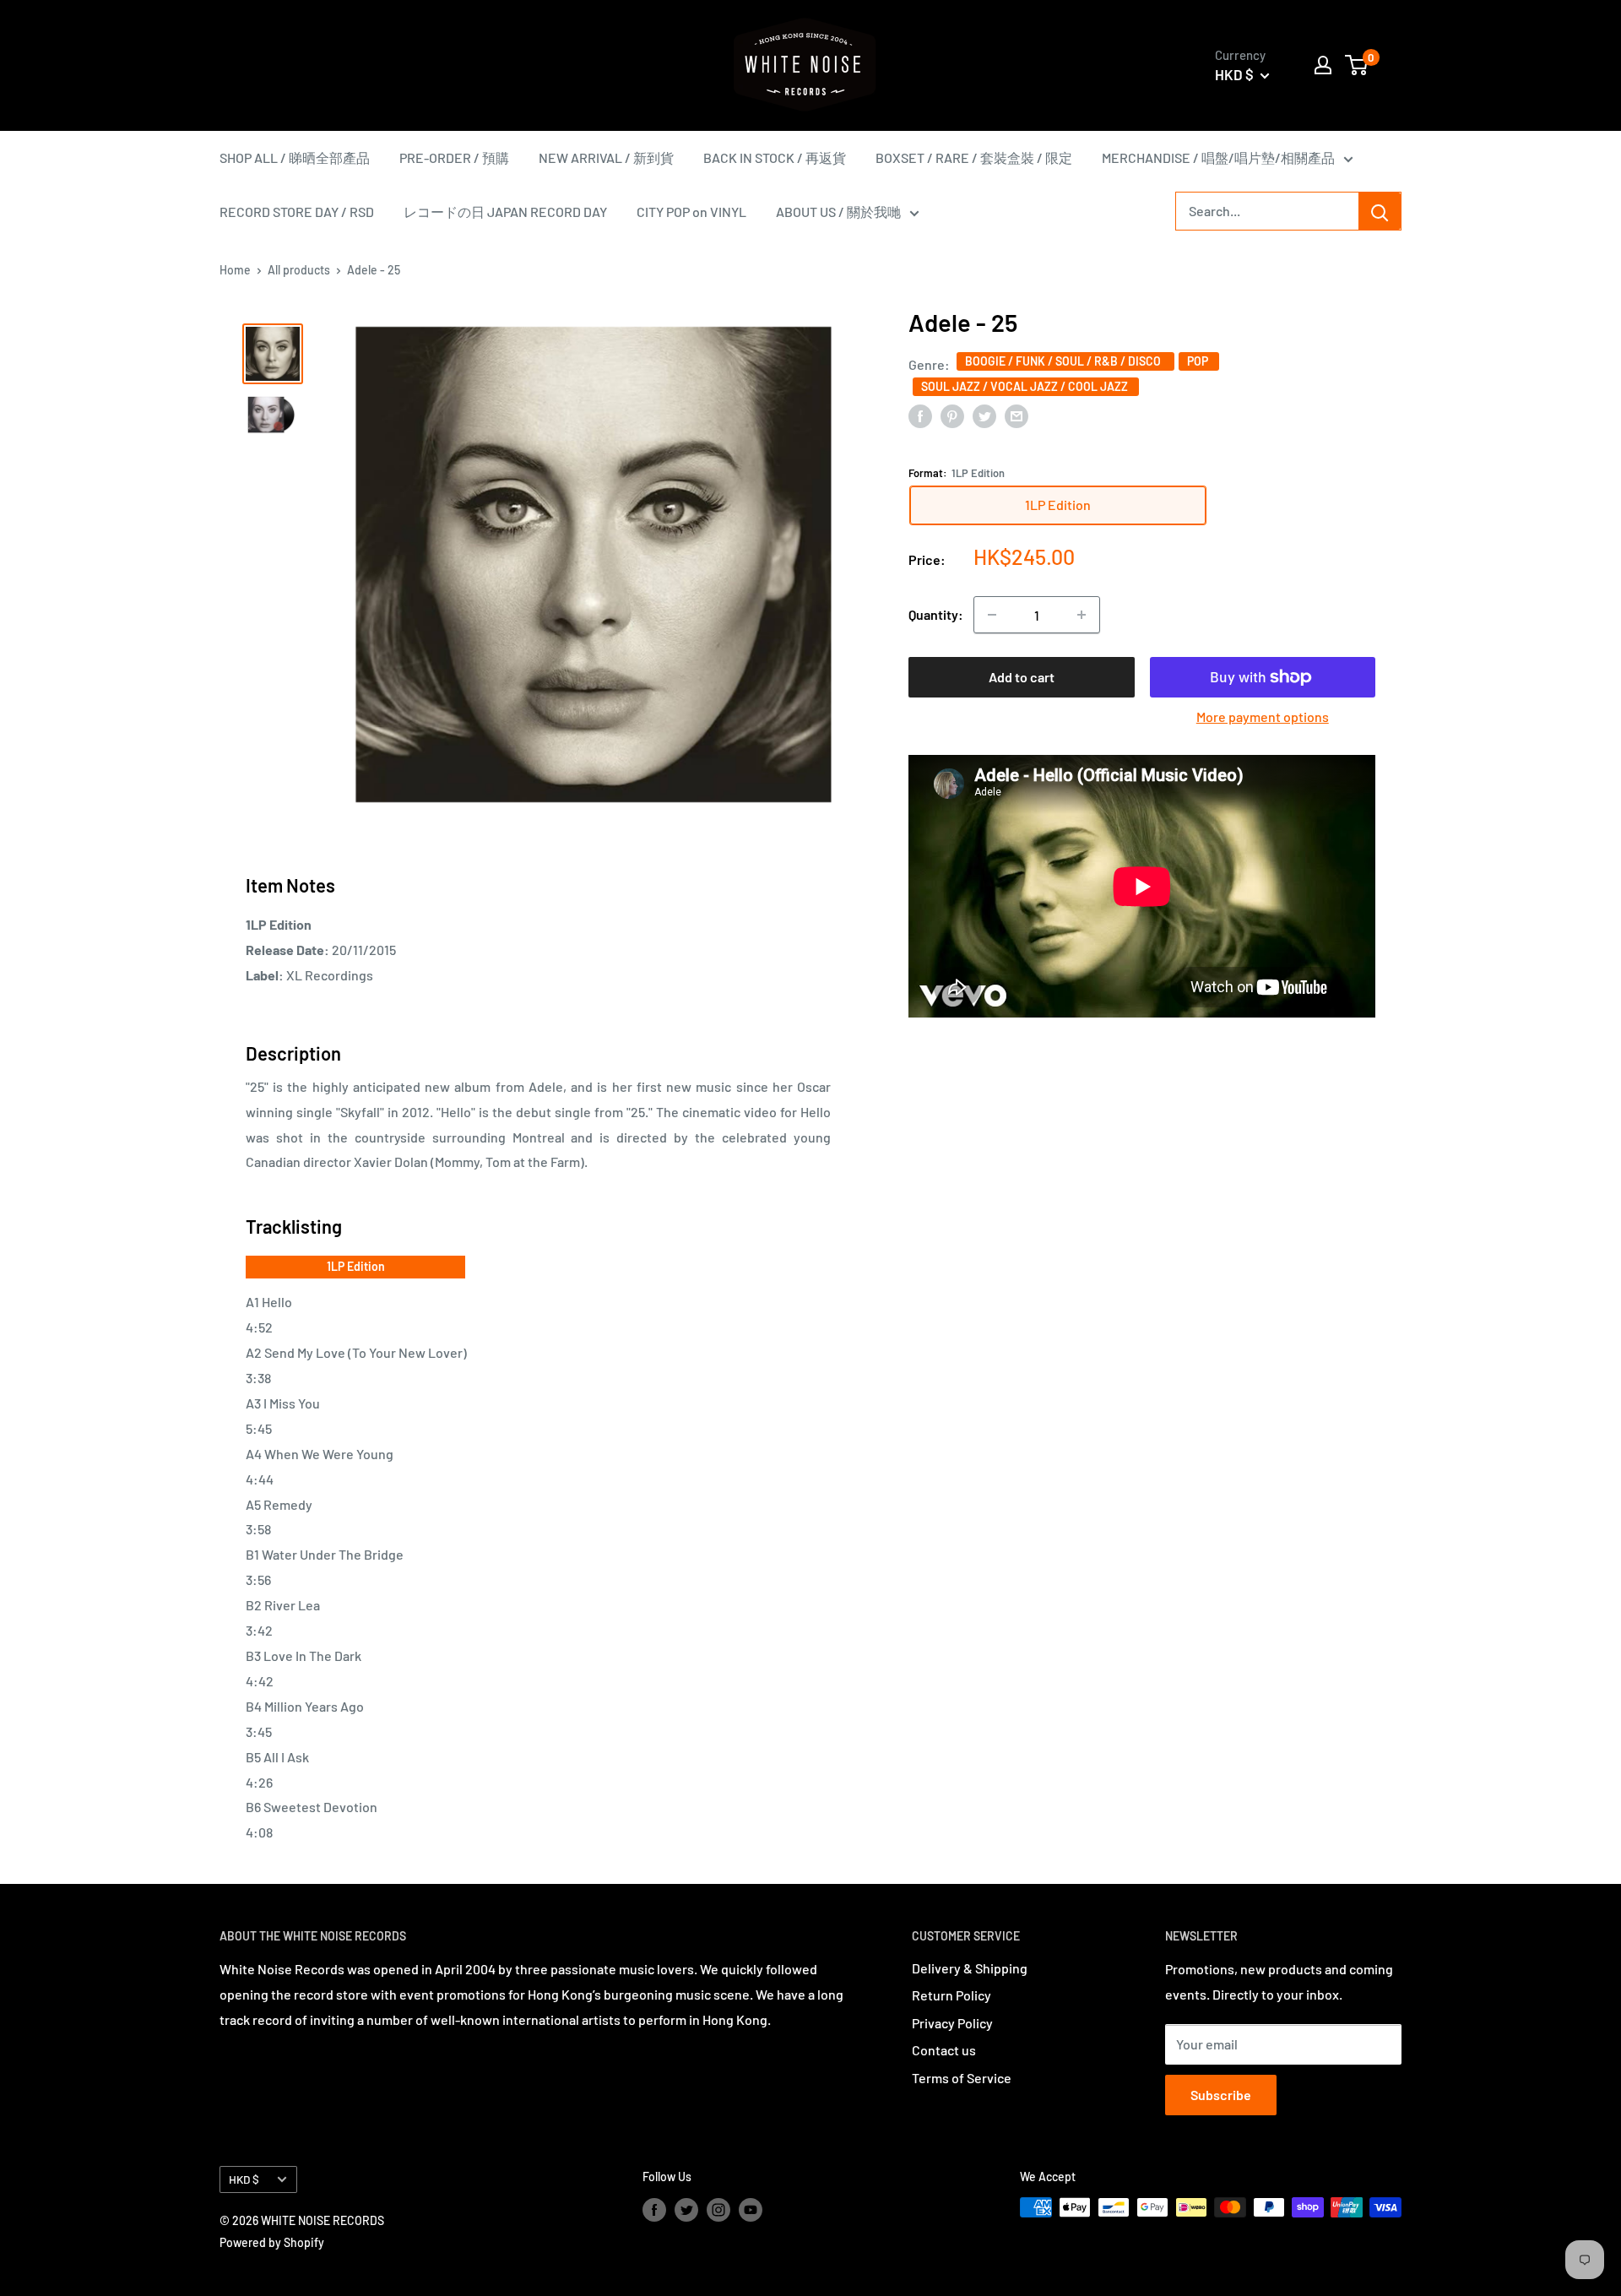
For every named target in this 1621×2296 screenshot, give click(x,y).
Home (235, 270)
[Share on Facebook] (920, 415)
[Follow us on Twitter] (686, 2209)
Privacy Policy (952, 2023)
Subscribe (1221, 2095)
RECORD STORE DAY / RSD (297, 212)
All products (299, 270)
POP (1199, 360)
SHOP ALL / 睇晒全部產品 (295, 157)
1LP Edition (356, 1266)
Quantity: (936, 614)
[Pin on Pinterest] (952, 415)
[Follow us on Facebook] (654, 2209)
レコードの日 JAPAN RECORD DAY (505, 212)
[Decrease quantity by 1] (992, 615)
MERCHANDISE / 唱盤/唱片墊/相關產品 (1218, 157)
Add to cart (1022, 677)
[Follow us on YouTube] (751, 2209)
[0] (1357, 65)
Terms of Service (962, 2078)
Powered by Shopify (272, 2242)
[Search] (1380, 211)
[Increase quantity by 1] (1082, 615)
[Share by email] (1017, 415)
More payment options (1263, 716)
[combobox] (1267, 211)
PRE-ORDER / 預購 (454, 157)
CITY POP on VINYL (691, 212)
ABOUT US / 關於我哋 (838, 212)
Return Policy (951, 1995)
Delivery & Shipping (970, 1968)
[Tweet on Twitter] (984, 415)
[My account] (1323, 65)
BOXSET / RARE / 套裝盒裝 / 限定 (974, 157)
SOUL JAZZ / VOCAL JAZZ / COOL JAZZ (1026, 385)
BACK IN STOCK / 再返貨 (775, 157)
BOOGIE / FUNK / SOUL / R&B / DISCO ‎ (1065, 360)
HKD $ (244, 2179)
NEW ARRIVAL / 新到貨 (606, 157)
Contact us (944, 2050)
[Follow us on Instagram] (718, 2209)
